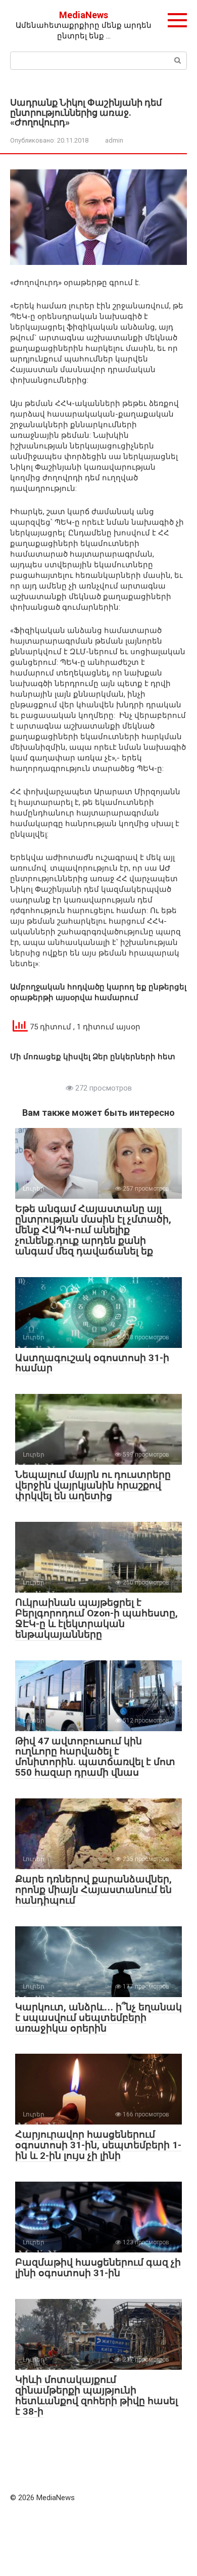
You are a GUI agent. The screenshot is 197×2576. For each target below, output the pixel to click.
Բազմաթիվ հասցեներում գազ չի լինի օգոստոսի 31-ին (98, 2268)
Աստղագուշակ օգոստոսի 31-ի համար (92, 1363)
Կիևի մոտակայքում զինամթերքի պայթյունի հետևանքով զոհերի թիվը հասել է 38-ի (96, 2396)
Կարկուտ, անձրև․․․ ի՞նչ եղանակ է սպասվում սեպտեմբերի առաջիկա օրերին (98, 2018)
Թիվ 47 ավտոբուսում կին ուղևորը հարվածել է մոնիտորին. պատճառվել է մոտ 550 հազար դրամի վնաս (95, 1757)
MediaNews (84, 15)
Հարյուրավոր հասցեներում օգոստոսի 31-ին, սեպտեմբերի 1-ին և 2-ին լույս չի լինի (98, 2145)
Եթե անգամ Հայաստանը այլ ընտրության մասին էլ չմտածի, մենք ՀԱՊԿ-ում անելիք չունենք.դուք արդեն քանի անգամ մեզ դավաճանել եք (93, 1230)
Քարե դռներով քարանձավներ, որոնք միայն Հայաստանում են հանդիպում (93, 1890)
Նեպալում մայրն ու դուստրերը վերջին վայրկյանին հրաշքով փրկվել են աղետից (93, 1485)
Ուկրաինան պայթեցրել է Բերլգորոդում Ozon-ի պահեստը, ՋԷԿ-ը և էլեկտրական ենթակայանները (96, 1618)
